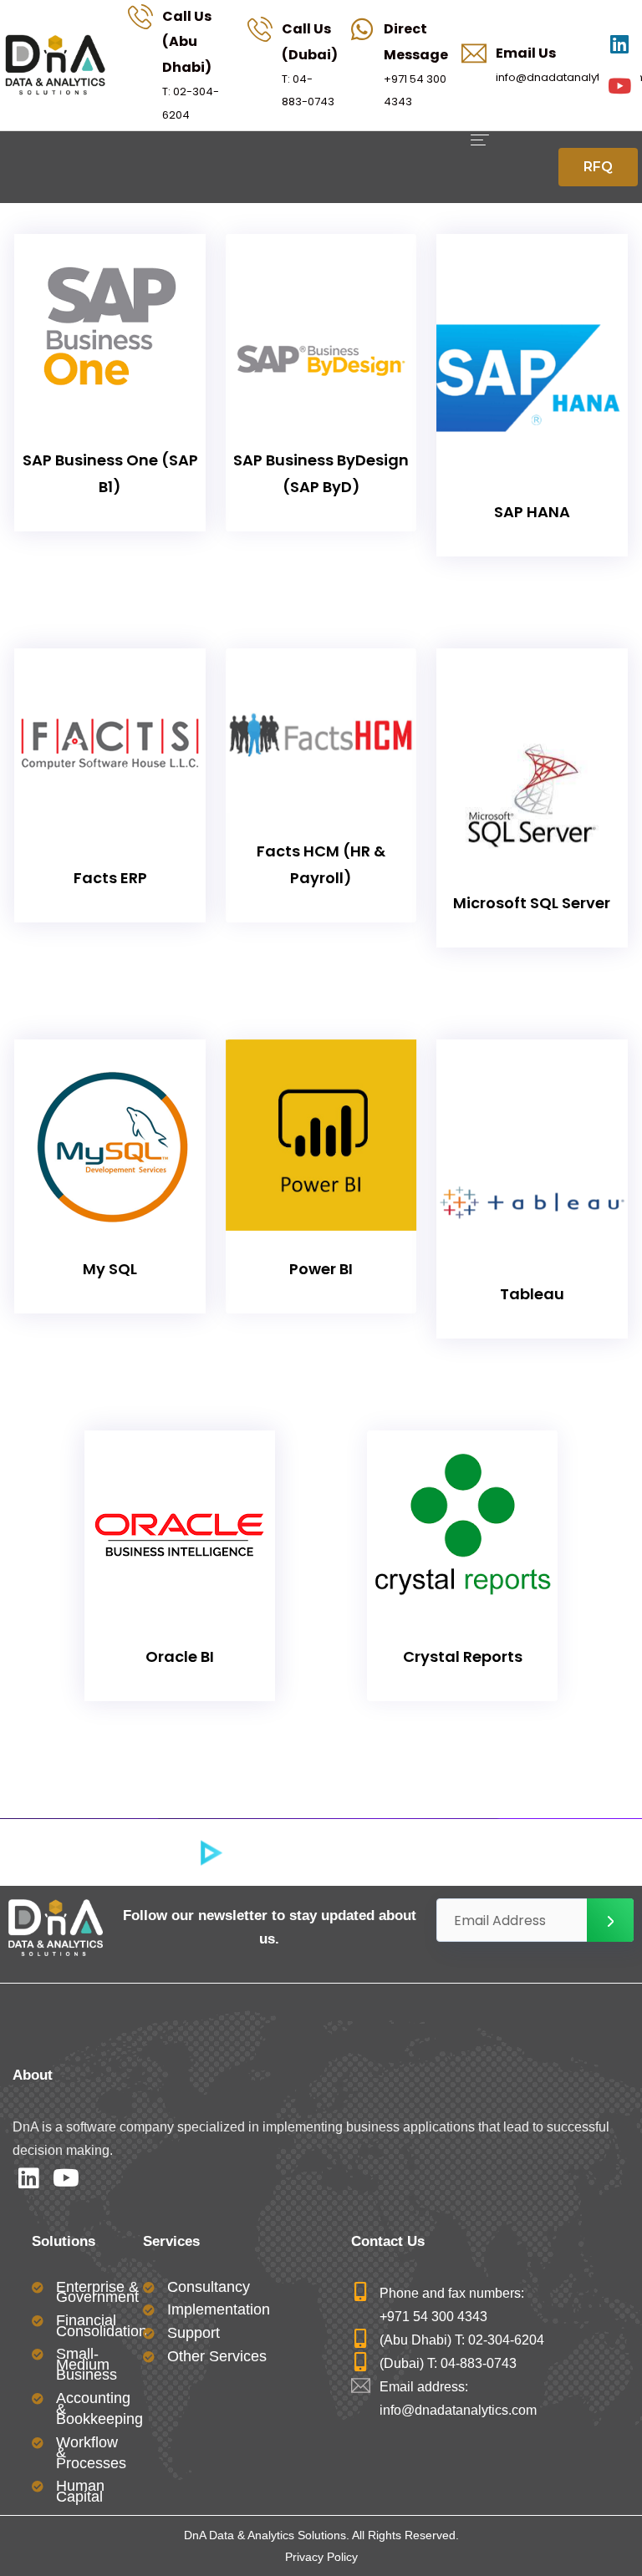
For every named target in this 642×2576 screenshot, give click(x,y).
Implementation (219, 2309)
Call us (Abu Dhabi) (187, 42)
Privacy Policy (321, 2557)
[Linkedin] (619, 44)
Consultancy (209, 2287)
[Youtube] (619, 86)
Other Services (217, 2356)
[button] (598, 167)
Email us (526, 53)
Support (194, 2333)
